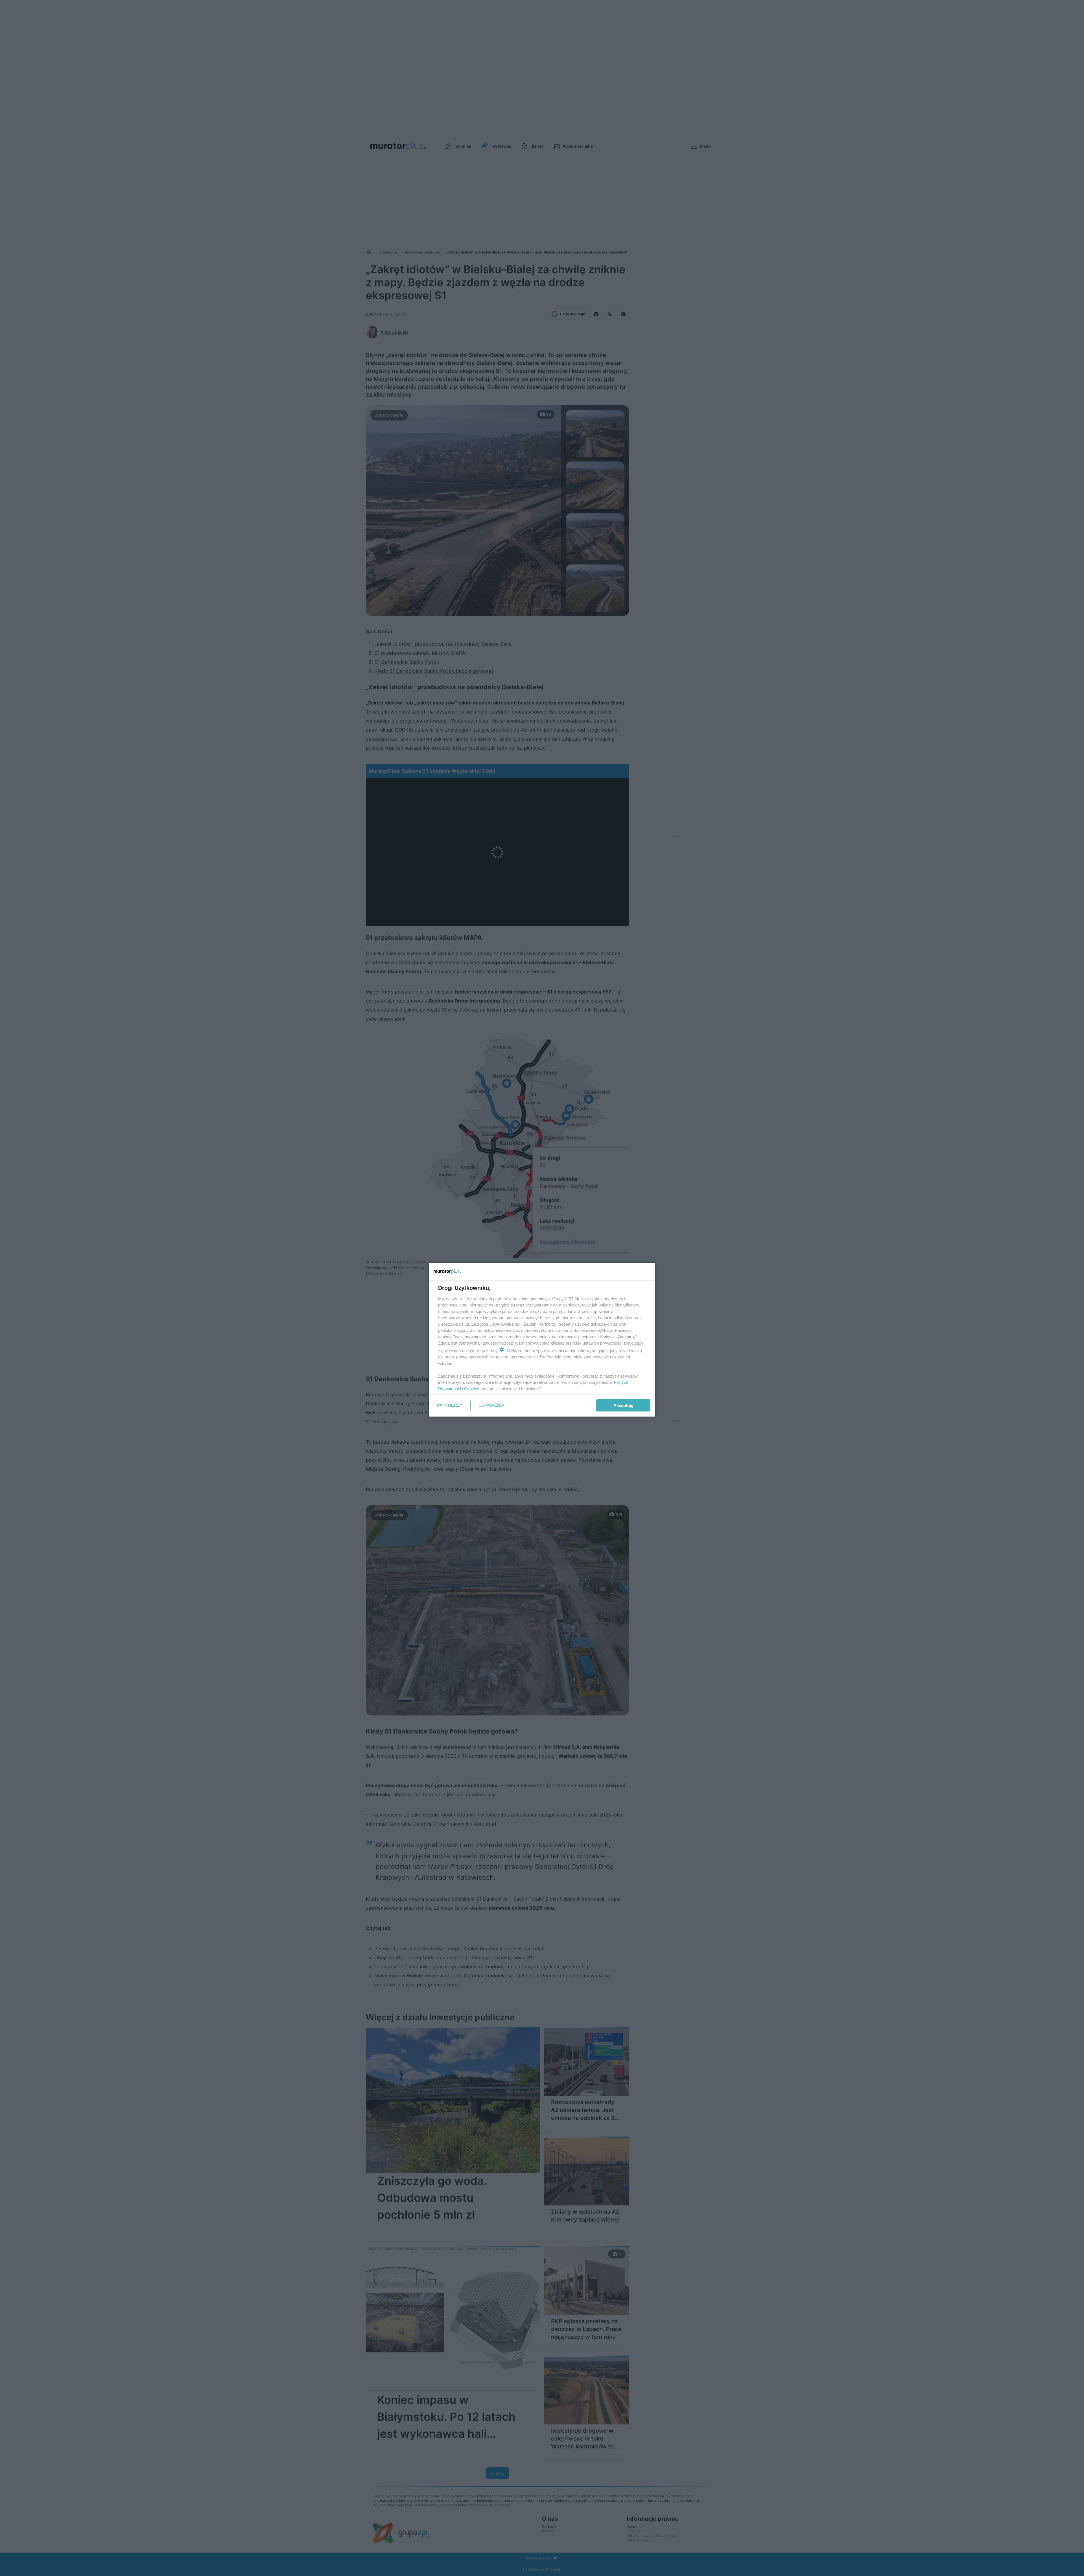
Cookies (472, 1389)
